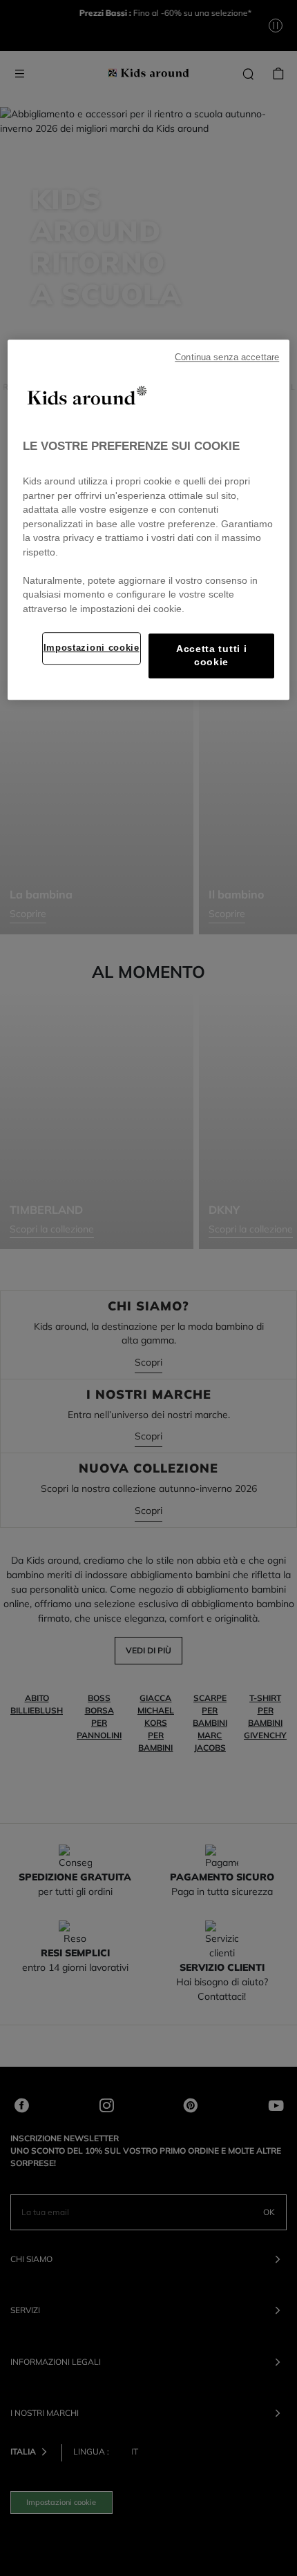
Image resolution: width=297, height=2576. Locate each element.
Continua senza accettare (227, 357)
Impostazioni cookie (92, 648)
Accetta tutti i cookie (211, 656)
